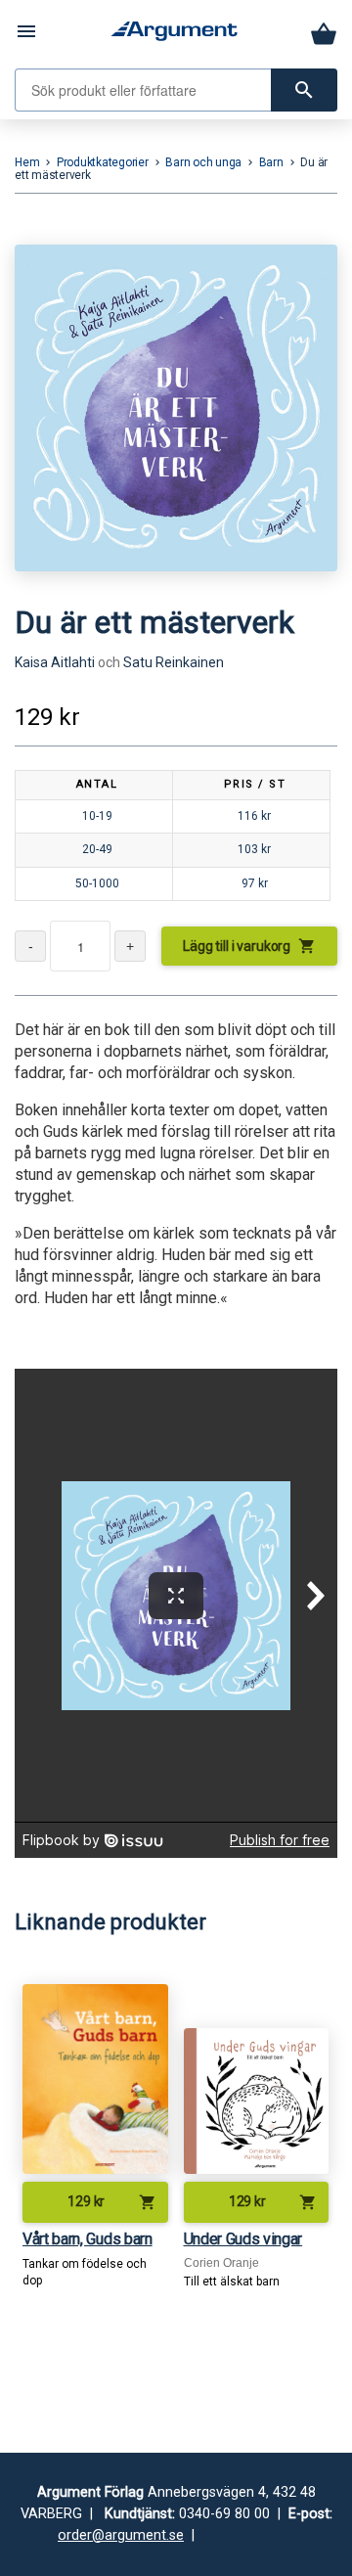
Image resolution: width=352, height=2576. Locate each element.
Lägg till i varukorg (249, 946)
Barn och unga (203, 162)
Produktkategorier (103, 162)
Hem (27, 162)
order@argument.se (121, 2535)
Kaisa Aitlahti (55, 662)
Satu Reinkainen (174, 662)
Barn (271, 162)
